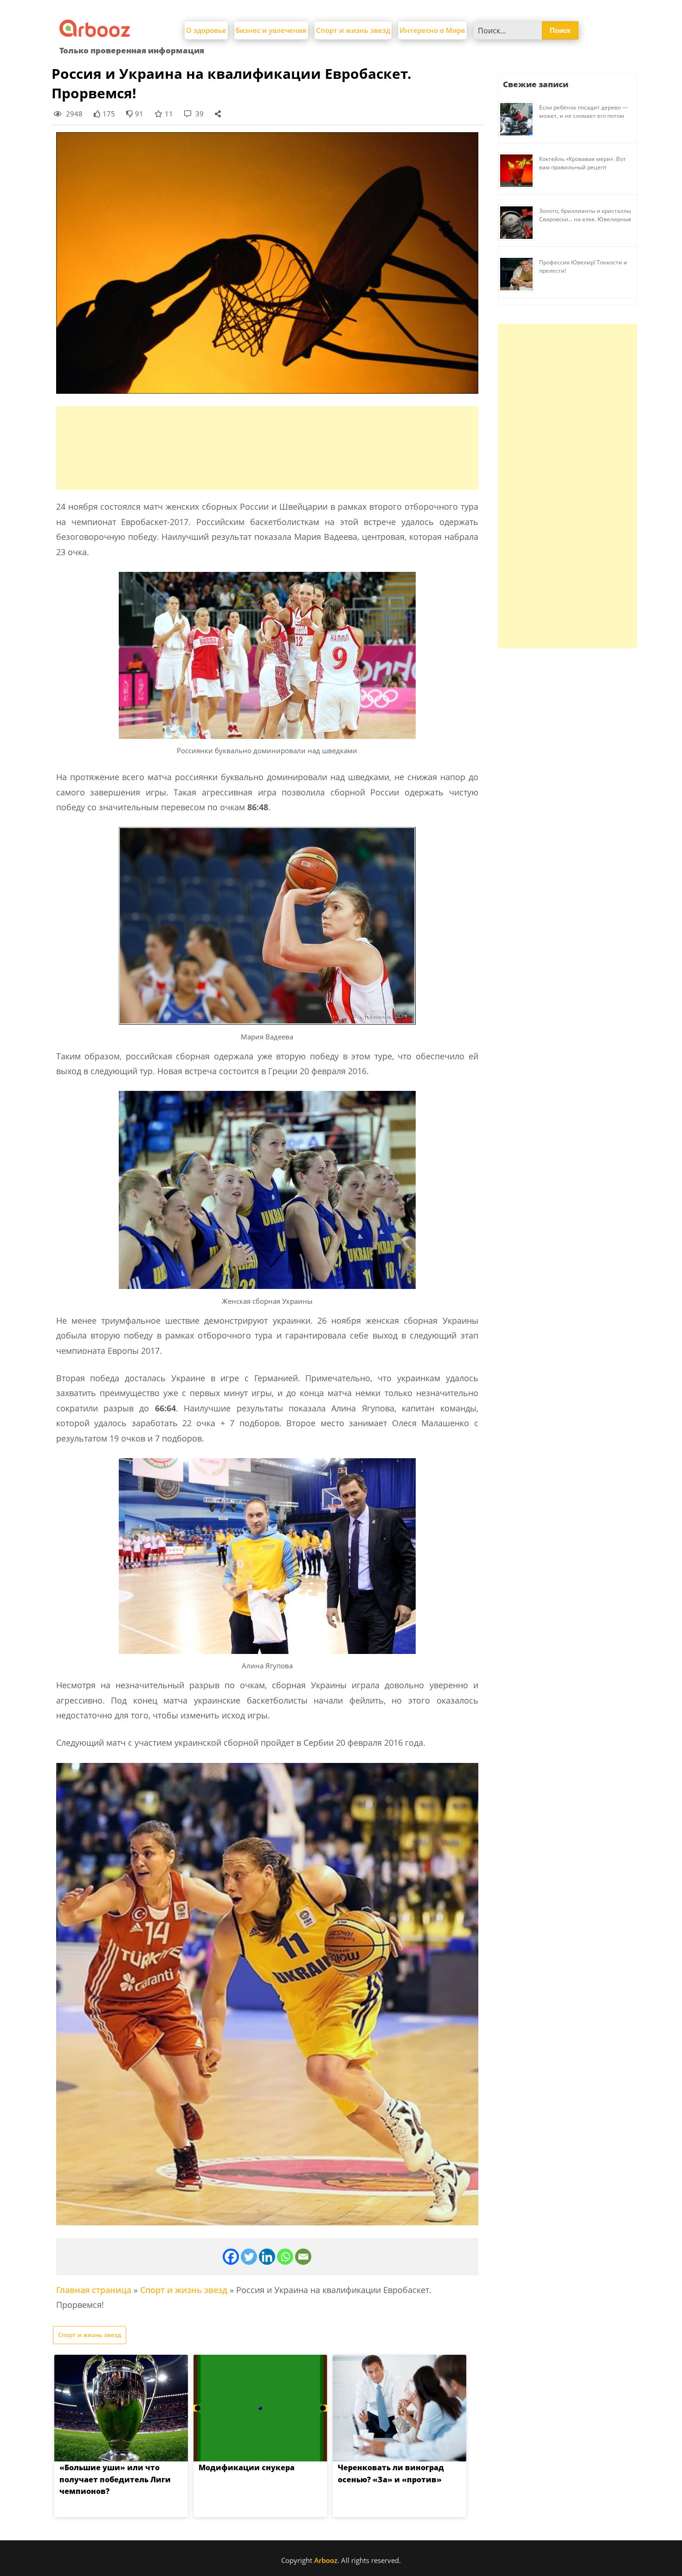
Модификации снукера (247, 2467)
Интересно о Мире (432, 30)
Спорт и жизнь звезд (353, 30)
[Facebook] (231, 2257)
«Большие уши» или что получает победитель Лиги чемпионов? (115, 2479)
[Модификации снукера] (260, 2408)
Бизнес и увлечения (271, 30)
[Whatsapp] (285, 2257)
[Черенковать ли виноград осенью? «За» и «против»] (399, 2408)
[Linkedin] (267, 2257)
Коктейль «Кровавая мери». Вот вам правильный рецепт (582, 163)
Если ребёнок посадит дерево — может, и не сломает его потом (583, 112)
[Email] (303, 2257)
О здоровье (206, 30)
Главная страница (94, 2290)
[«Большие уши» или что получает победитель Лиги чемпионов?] (121, 2408)
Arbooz (326, 2560)
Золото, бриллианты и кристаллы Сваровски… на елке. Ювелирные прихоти (585, 219)
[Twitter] (249, 2257)
